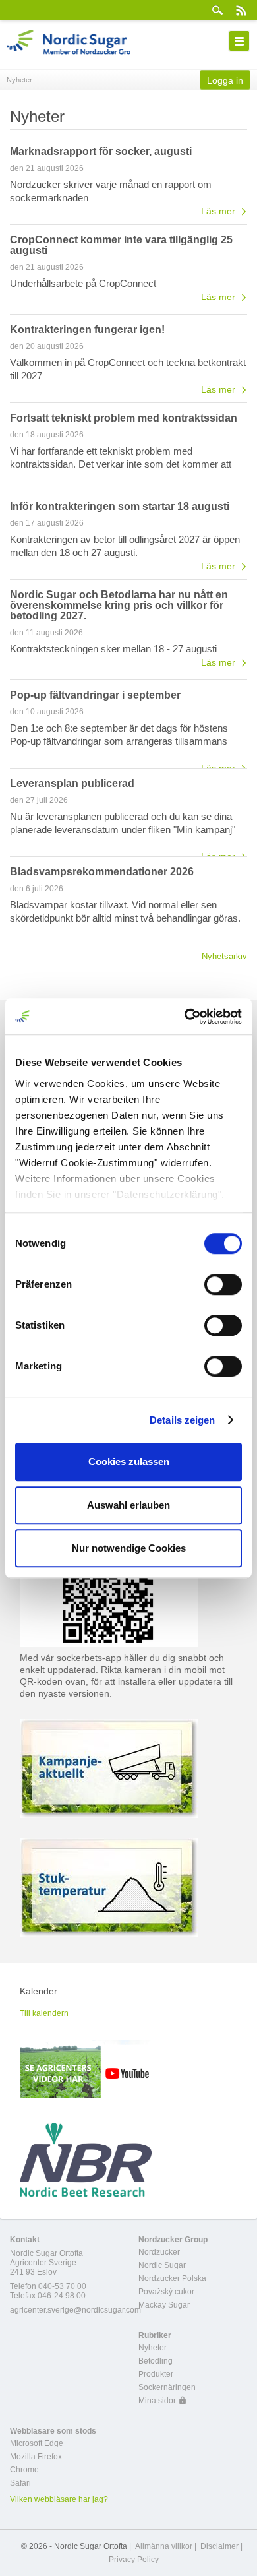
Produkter (156, 2374)
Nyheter (153, 2348)
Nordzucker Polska (172, 2278)
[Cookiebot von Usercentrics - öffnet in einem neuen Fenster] (185, 1017)
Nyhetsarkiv (224, 956)
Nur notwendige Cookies (129, 1548)
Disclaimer (219, 2546)
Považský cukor (166, 2292)
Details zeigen (182, 1420)
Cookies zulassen (129, 1461)
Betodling (156, 2361)
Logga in (225, 80)
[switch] (223, 1284)
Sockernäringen (167, 2387)
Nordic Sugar (162, 2265)
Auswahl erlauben (128, 1505)
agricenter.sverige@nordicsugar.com (75, 2310)
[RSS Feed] (241, 10)
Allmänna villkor (164, 2546)
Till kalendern (44, 2013)
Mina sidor (157, 2401)
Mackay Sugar (164, 2305)
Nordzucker (159, 2252)
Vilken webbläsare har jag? (59, 2499)
